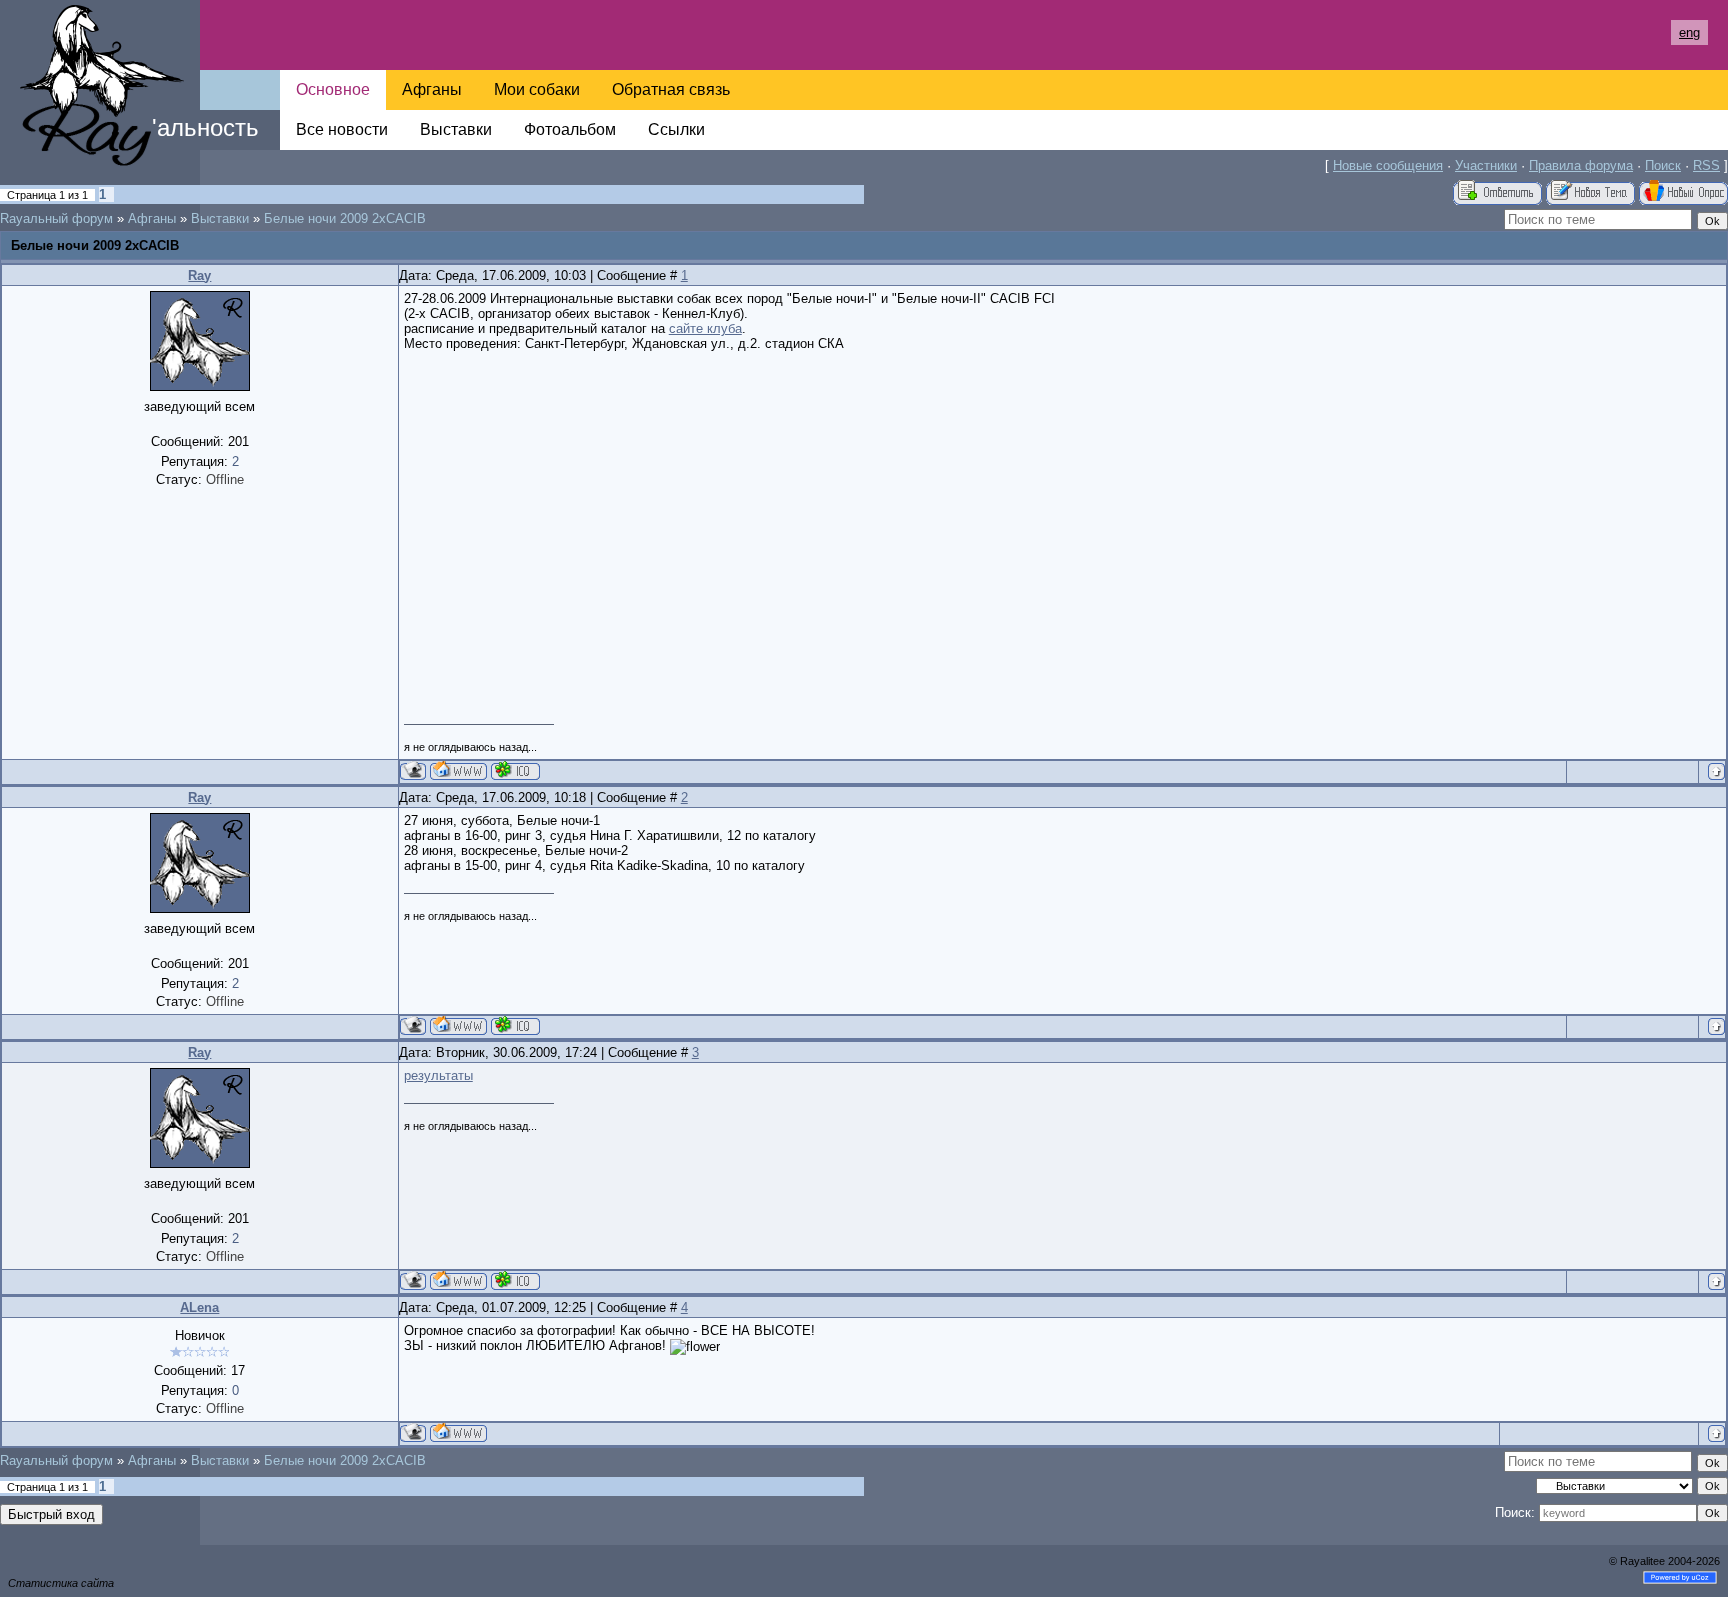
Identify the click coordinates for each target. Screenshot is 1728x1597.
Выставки (220, 218)
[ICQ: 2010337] (515, 770)
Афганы (152, 218)
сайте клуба (705, 328)
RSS (1706, 165)
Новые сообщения (1388, 165)
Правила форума (1581, 165)
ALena (199, 1307)
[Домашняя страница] (458, 770)
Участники (1486, 165)
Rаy (199, 275)
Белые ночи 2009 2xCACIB (345, 218)
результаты (438, 1075)
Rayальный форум (56, 218)
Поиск (1663, 165)
